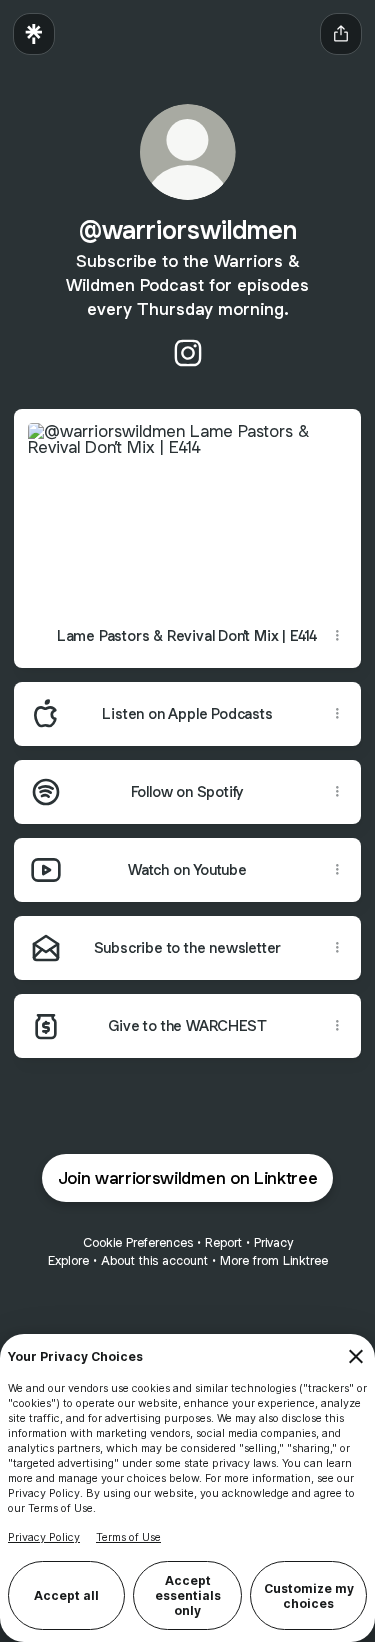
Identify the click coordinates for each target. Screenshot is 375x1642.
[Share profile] (341, 34)
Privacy (273, 1242)
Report (223, 1242)
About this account (154, 1260)
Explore (68, 1260)
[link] (188, 353)
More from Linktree (274, 1260)
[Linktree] (34, 34)
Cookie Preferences (138, 1242)
